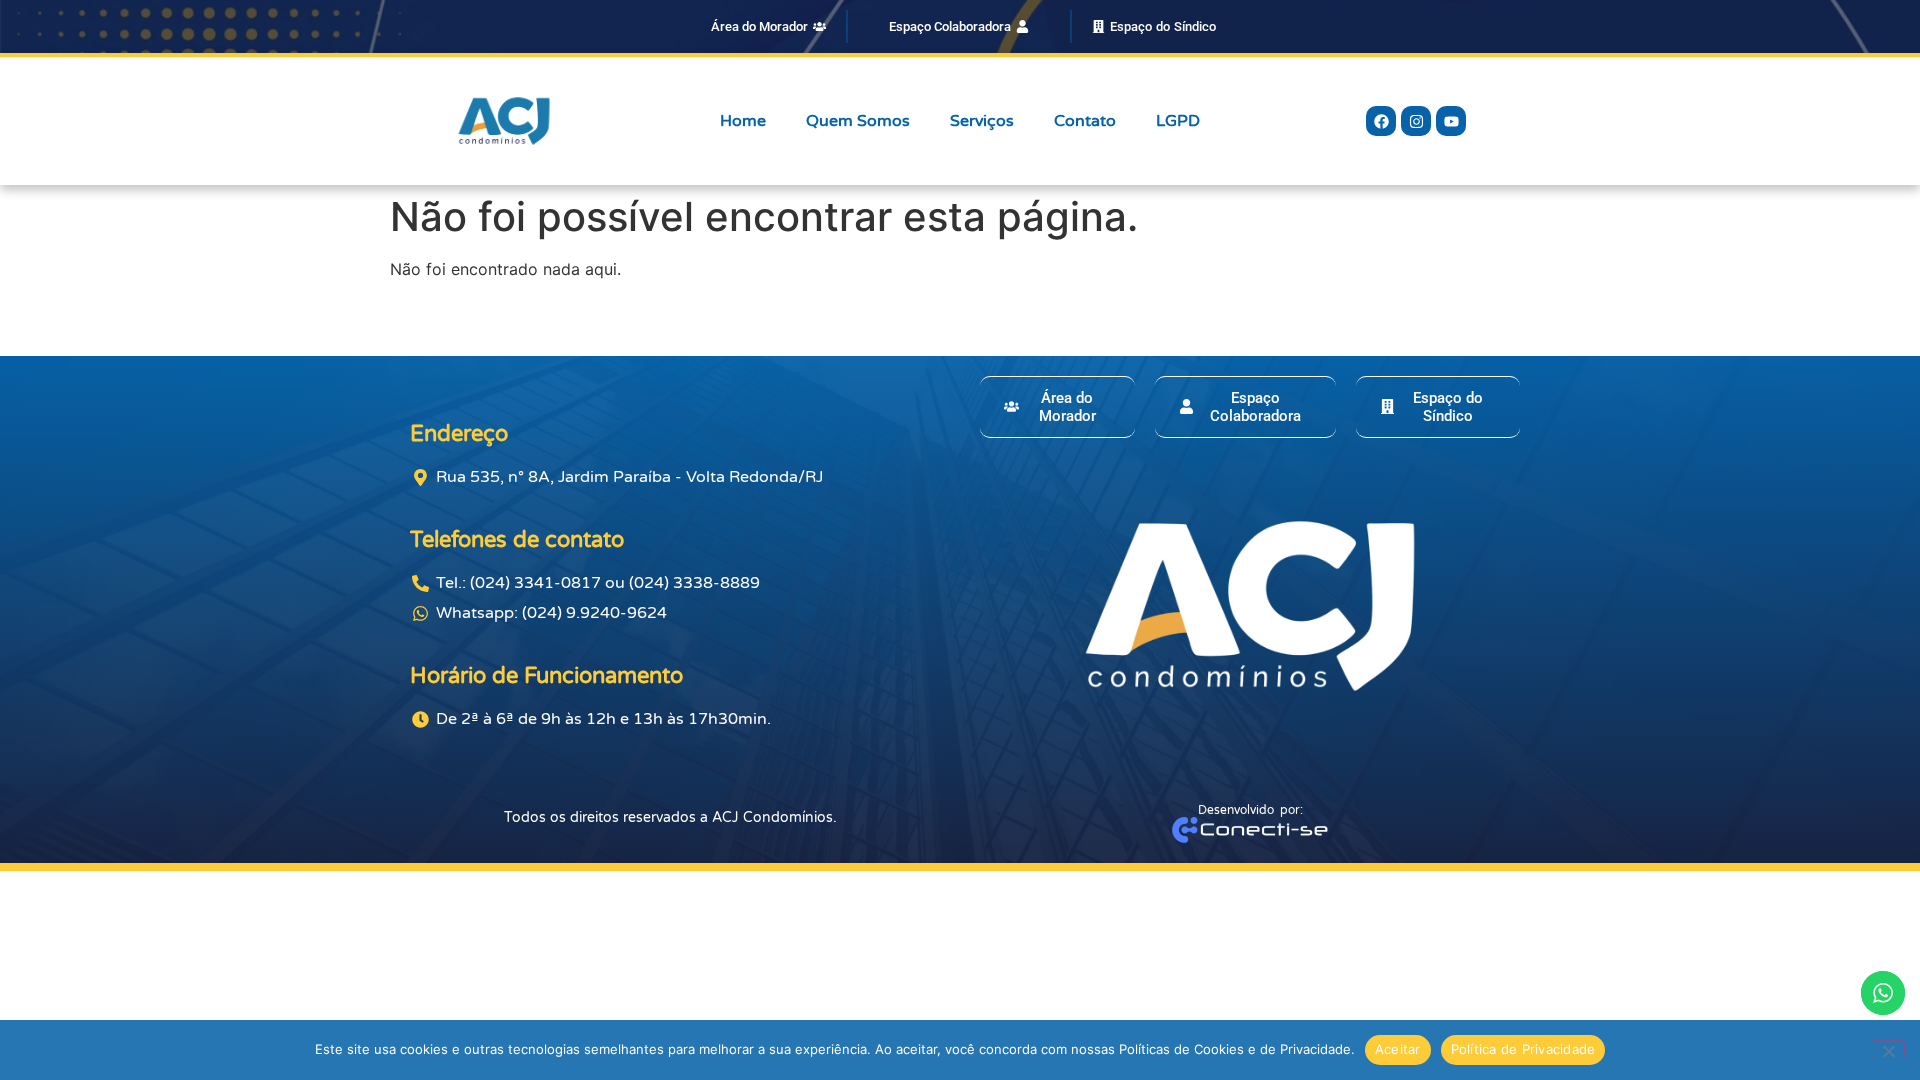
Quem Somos (858, 121)
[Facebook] (1381, 121)
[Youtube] (1451, 121)
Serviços (982, 121)
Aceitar (1398, 1049)
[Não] (1888, 1049)
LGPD (1178, 121)
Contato (1085, 121)
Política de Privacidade (1523, 1049)
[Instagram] (1416, 121)
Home (743, 121)
